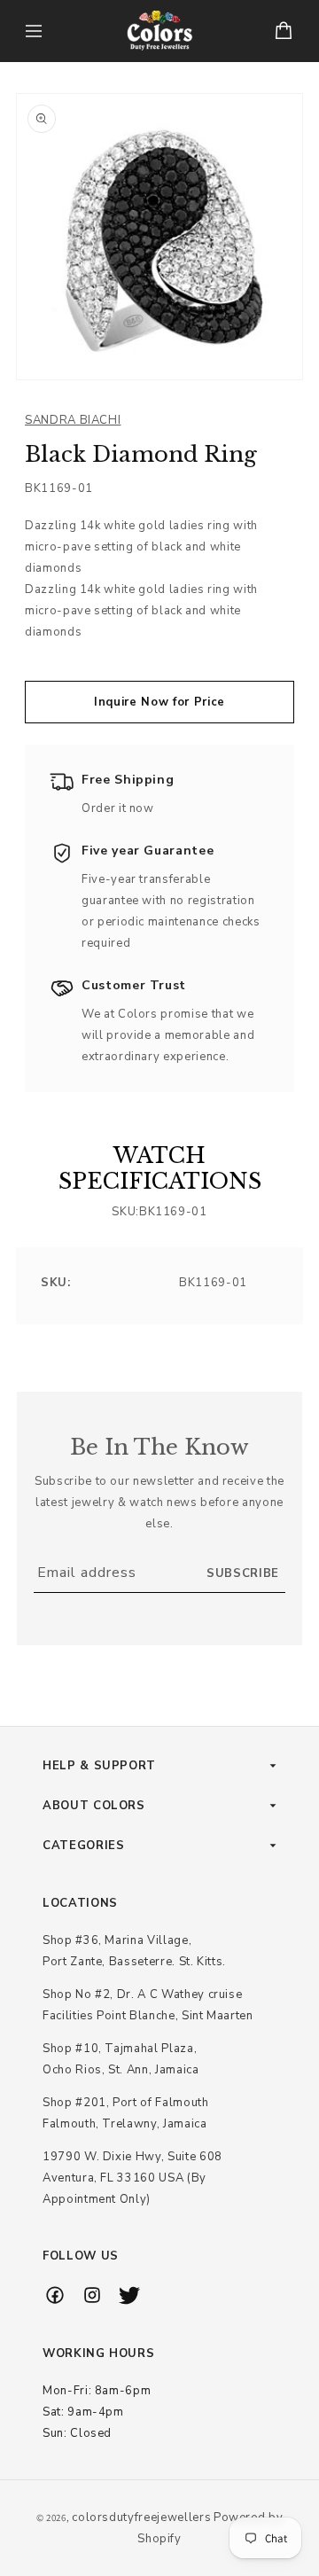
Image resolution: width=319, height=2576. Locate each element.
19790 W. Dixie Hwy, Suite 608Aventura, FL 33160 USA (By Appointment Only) (132, 2178)
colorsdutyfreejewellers (141, 2517)
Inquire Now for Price (159, 702)
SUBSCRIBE (243, 1573)
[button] (34, 31)
